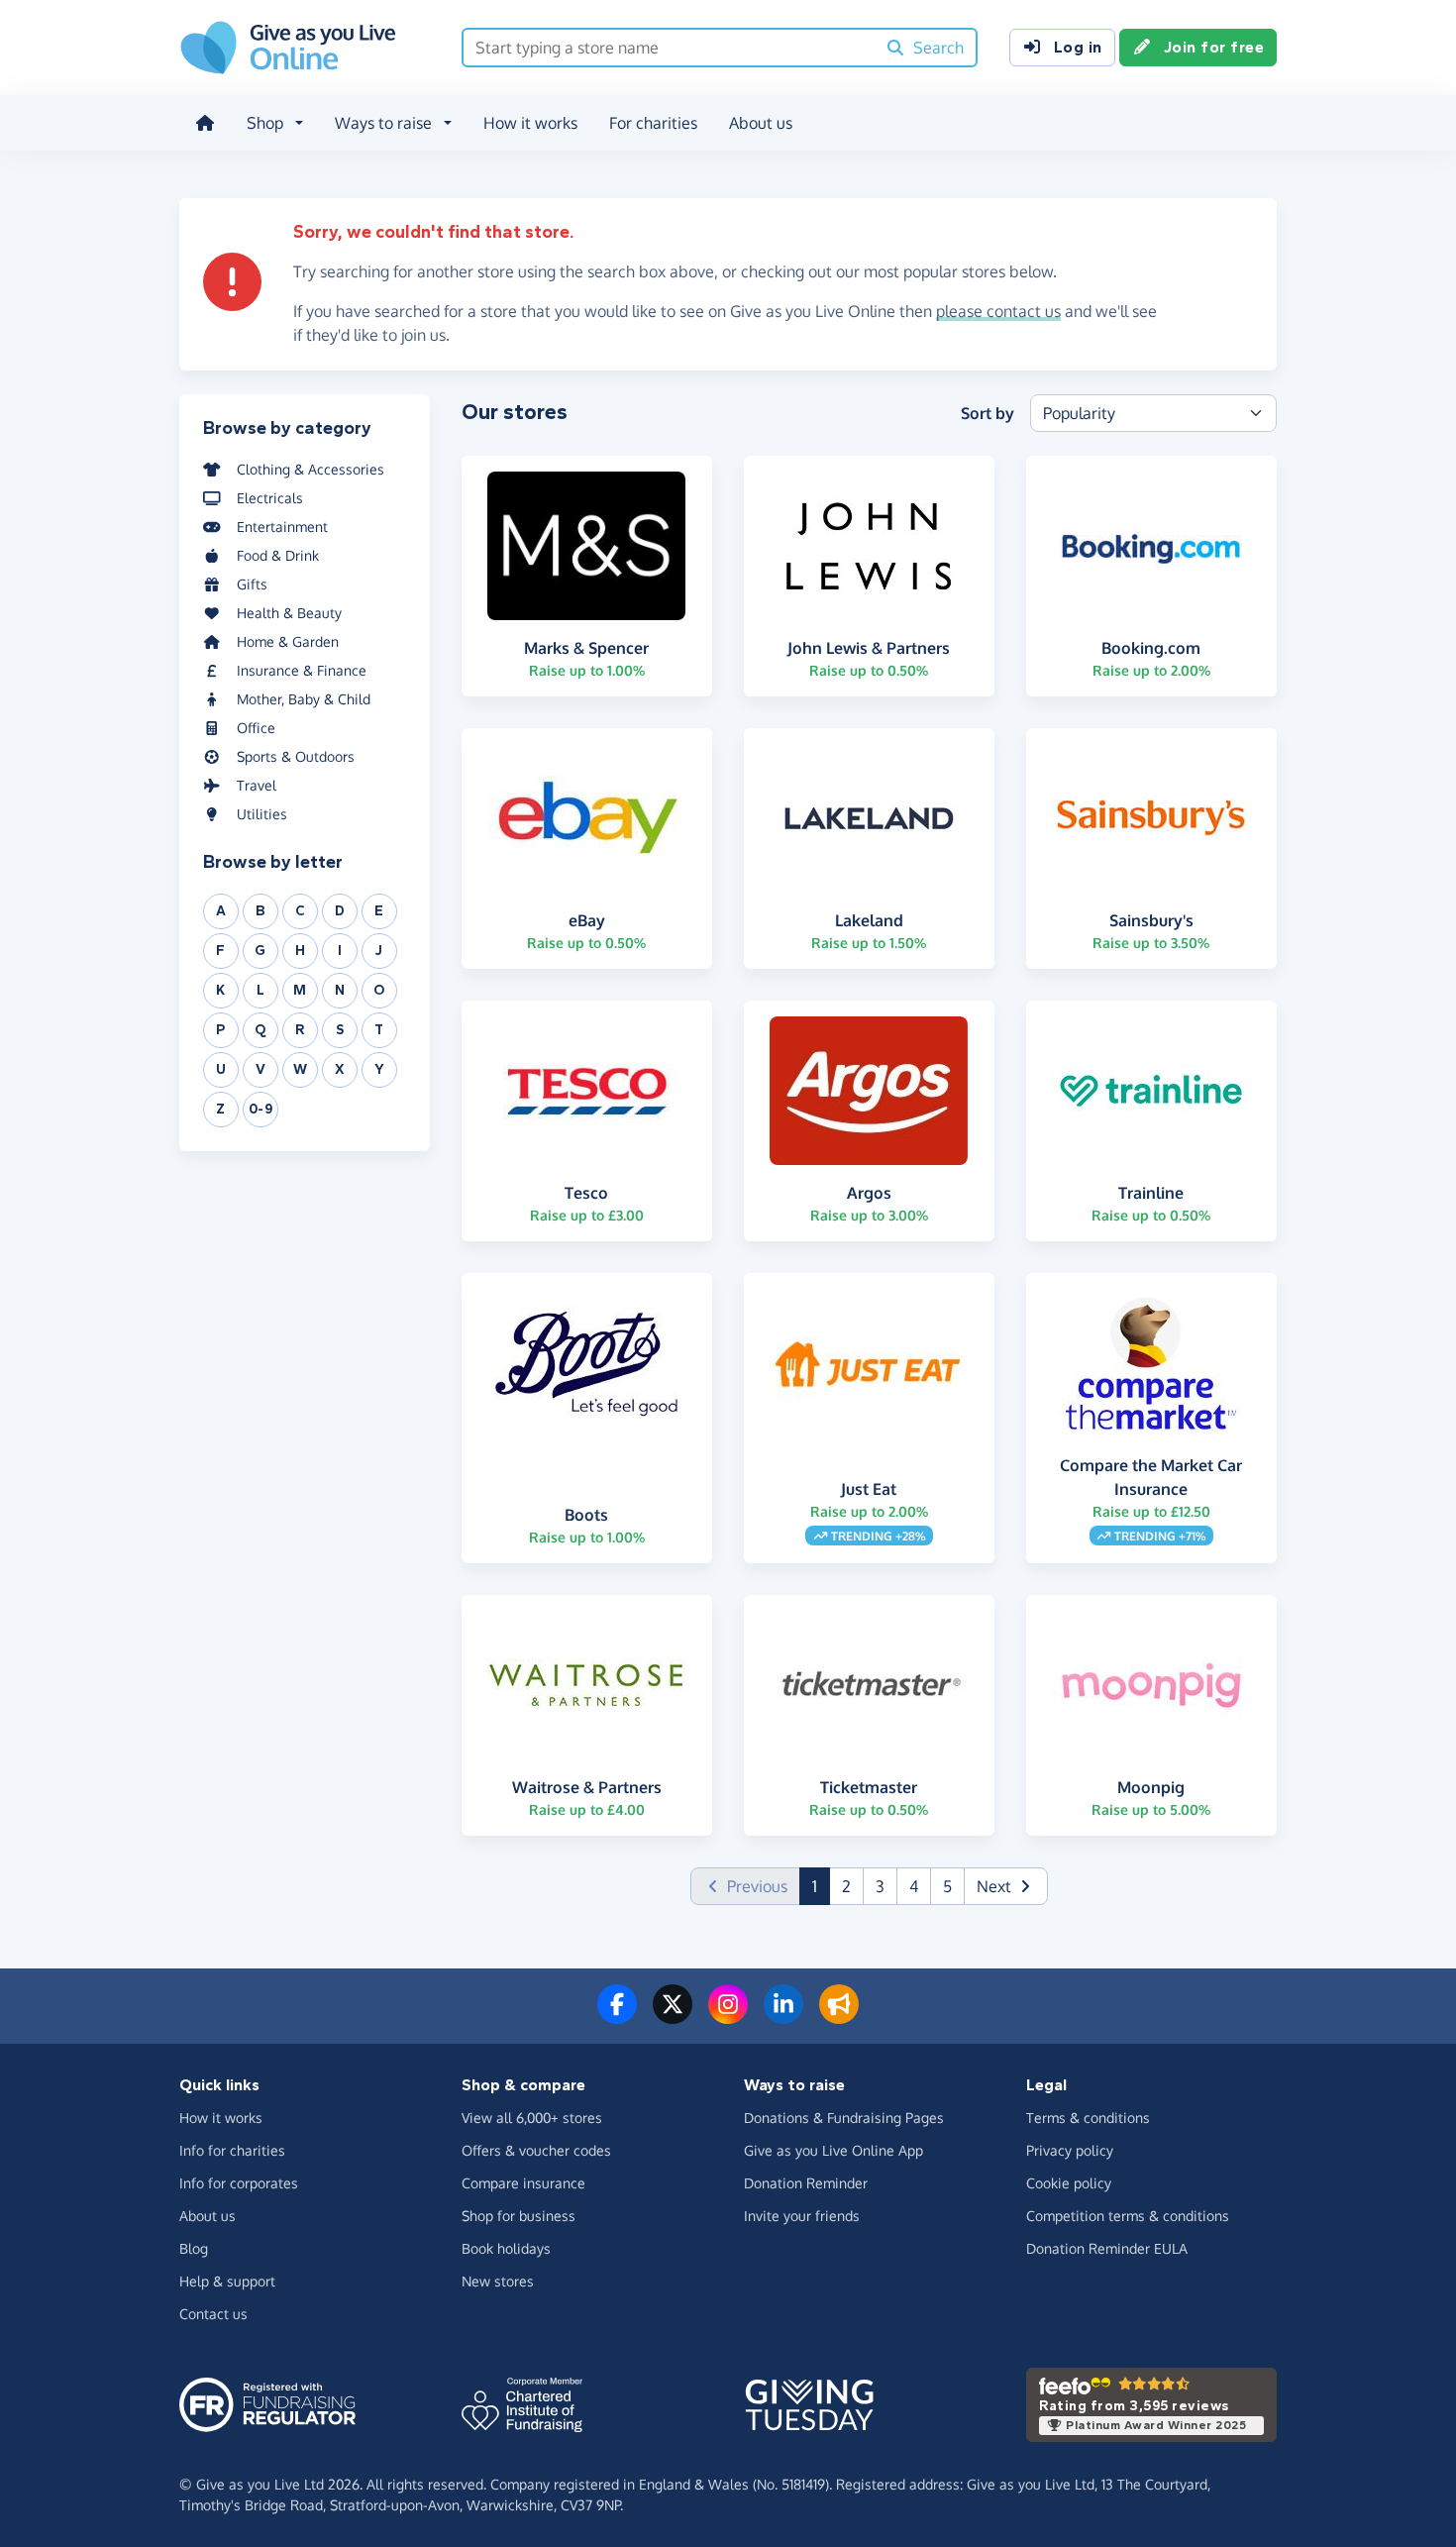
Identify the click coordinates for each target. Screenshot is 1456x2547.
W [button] (301, 1069)
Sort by (988, 413)
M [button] (300, 990)
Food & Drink (278, 555)
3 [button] (880, 1886)
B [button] (261, 911)
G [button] (260, 951)
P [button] (221, 1030)
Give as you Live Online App (833, 2150)
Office (256, 728)
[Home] (205, 123)
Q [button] (260, 1030)
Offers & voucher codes (536, 2150)
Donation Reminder (806, 2183)
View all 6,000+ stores (532, 2118)
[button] (1006, 1886)
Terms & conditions (1088, 2118)
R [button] (300, 1030)
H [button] (301, 951)
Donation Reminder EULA (1107, 2248)
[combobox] (669, 48)
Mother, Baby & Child (304, 699)
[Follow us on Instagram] (728, 2016)
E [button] (379, 911)
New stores (498, 2281)
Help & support (227, 2281)
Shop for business (519, 2216)
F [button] (221, 951)
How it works (530, 123)
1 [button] (821, 1886)
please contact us (998, 311)
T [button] (379, 1030)
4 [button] (914, 1886)
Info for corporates (239, 2183)
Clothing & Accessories (311, 469)
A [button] (221, 911)
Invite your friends (802, 2216)
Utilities (262, 814)
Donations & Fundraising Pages (844, 2118)
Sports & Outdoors (296, 756)
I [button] (340, 951)
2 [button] (846, 1886)
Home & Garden (288, 641)
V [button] (261, 1069)
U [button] (221, 1069)
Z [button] (221, 1109)
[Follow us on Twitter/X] (673, 2016)
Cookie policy (1069, 2183)
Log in (1078, 47)
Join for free (1214, 47)
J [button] (379, 951)
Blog (194, 2248)
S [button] (340, 1030)
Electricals (270, 498)
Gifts (252, 584)
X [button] (340, 1069)
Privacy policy (1070, 2150)
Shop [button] (265, 123)
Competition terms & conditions (1128, 2216)
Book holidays (506, 2248)
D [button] (340, 911)
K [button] (221, 990)
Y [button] (380, 1069)
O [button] (379, 990)
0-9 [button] (261, 1109)
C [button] (301, 911)
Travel (257, 785)
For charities (653, 123)
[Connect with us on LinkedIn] (783, 2016)
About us (761, 123)
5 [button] (947, 1886)
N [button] (340, 990)
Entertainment (282, 527)
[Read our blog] (839, 2016)
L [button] (261, 990)
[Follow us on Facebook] (617, 2016)
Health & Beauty (289, 613)
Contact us (213, 2314)
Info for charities (232, 2150)
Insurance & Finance (302, 670)
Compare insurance (523, 2183)
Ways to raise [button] (383, 123)
